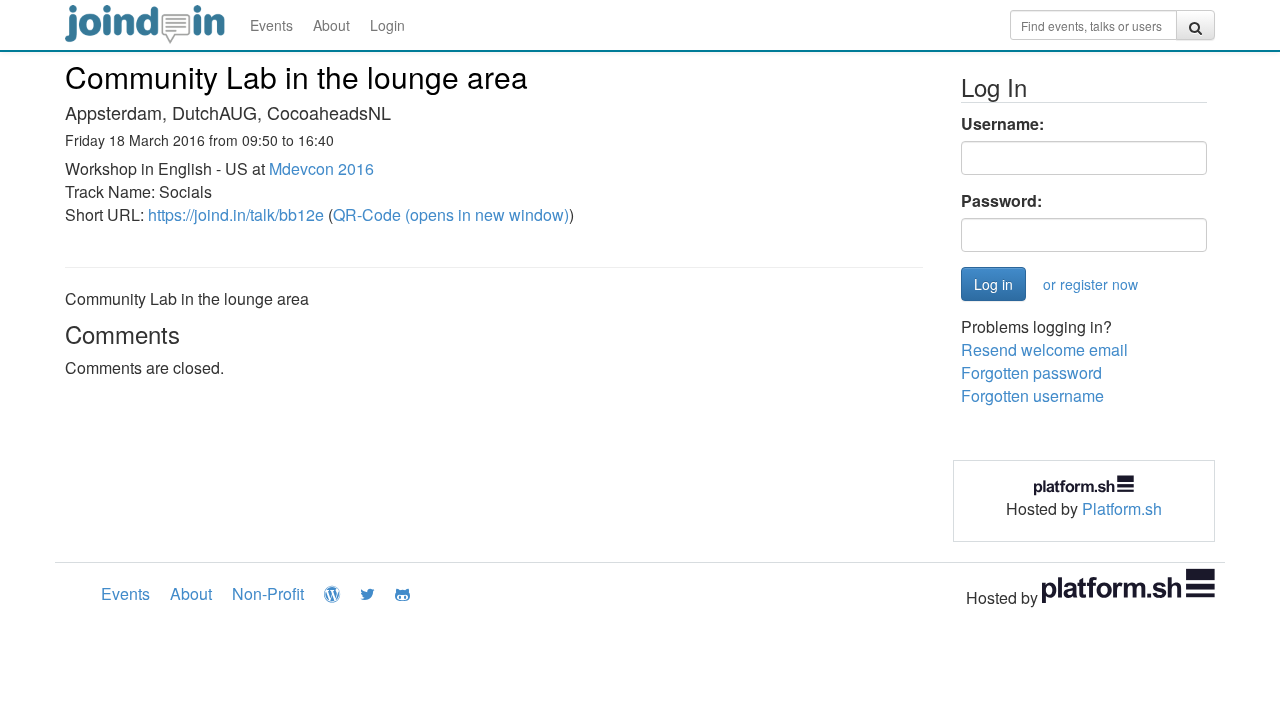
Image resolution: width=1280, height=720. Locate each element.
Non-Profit (268, 593)
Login (387, 25)
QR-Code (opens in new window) (451, 214)
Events (271, 25)
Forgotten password (1031, 372)
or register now (1090, 284)
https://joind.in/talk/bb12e (236, 214)
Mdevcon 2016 (321, 168)
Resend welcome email (1044, 349)
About (331, 25)
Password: (1001, 201)
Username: (1002, 124)
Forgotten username (1032, 395)
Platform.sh (1122, 508)
